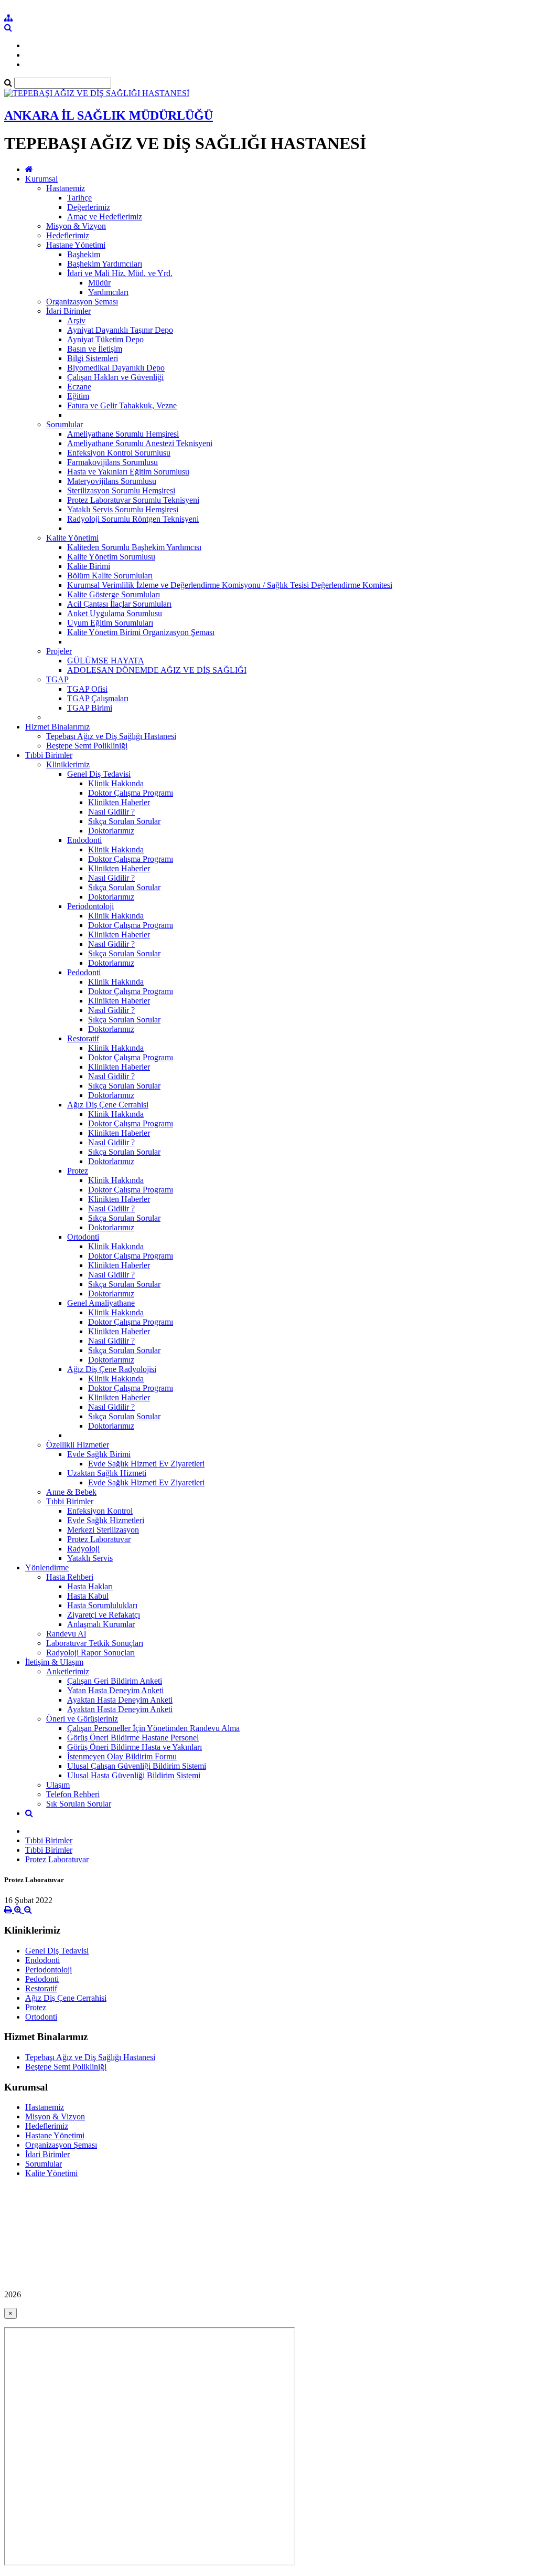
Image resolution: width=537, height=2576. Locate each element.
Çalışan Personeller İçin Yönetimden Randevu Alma (153, 1728)
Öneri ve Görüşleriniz (82, 1719)
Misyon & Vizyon (76, 226)
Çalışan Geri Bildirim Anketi (115, 1681)
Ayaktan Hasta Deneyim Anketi (120, 1700)
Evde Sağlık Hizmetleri (106, 1520)
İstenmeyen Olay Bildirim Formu (122, 1756)
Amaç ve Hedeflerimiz (105, 217)
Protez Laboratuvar (99, 1539)
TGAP (57, 679)
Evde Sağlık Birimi (99, 1454)
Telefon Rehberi (73, 1794)
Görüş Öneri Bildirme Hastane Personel (133, 1738)
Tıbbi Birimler (49, 755)
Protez (78, 1171)
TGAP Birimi (90, 708)
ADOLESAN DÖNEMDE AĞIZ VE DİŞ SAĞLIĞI (157, 670)
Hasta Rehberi (70, 1577)
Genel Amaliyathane (101, 1303)
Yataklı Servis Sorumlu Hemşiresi (123, 509)
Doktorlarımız (111, 831)
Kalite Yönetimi (72, 538)
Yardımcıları (108, 292)
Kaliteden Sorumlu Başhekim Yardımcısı (134, 547)
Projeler (59, 651)
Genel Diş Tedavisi (99, 774)
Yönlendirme (47, 1567)
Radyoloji (83, 1549)
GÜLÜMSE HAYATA (106, 661)
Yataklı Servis (90, 1558)
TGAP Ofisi (87, 689)
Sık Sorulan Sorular (79, 1804)
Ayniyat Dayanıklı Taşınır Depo (120, 330)
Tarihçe (79, 198)
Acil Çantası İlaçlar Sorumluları (119, 604)
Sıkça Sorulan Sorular (124, 821)
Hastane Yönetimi (76, 245)
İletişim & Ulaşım (54, 1662)
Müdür (99, 283)
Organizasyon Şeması (82, 302)
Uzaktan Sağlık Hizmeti (107, 1473)
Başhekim (84, 254)
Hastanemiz (66, 188)
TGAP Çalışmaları (98, 698)
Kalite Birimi (89, 566)
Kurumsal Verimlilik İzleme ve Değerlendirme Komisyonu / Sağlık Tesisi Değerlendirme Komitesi (230, 585)
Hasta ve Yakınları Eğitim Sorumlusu (128, 472)
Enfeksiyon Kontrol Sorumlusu (119, 453)
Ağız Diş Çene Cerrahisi (108, 1105)
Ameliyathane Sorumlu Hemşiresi (123, 434)
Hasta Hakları (90, 1586)
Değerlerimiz (89, 207)
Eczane (79, 387)
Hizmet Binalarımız (57, 727)
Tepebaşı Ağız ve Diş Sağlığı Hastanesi (111, 736)
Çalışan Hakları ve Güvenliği (115, 377)
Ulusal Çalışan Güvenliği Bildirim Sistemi (137, 1766)
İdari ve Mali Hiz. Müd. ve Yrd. (120, 273)
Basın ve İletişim (95, 349)
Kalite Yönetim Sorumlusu (111, 557)
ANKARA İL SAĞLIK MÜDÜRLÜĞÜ (109, 115)
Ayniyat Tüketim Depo (105, 339)
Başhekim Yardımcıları (105, 264)
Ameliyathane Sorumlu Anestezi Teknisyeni (140, 443)
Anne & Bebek (71, 1492)
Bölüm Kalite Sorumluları (110, 576)
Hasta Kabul (88, 1596)
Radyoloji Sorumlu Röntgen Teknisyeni (133, 519)
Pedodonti (84, 972)
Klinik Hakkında (116, 783)
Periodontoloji (90, 906)
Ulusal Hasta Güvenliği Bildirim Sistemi (134, 1775)
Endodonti (84, 840)
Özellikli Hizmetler (78, 1445)
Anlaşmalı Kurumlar (101, 1624)
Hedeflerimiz (68, 235)
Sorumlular (65, 424)
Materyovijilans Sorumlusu (112, 481)
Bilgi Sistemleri (93, 358)
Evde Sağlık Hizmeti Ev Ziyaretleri (146, 1464)
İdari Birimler (68, 311)
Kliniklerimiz (68, 764)
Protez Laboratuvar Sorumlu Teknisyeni (133, 500)
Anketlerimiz (68, 1671)
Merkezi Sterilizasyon (103, 1530)
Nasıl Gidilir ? (111, 812)
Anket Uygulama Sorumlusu (115, 613)
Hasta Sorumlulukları (102, 1605)
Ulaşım (58, 1785)
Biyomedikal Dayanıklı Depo (116, 368)
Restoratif (83, 1038)
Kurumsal (41, 179)
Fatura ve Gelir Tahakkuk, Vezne (122, 405)
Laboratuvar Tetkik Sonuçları (95, 1643)
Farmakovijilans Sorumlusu (112, 462)
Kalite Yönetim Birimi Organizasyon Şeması (141, 632)
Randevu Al (66, 1634)
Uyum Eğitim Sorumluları (110, 623)
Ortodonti (83, 1237)
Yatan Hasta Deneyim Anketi (115, 1690)
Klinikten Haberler (119, 802)
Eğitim (78, 396)
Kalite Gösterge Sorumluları (114, 594)
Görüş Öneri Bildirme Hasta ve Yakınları (135, 1747)
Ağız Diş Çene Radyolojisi (112, 1369)
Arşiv (76, 320)
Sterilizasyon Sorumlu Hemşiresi (121, 490)
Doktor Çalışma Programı (131, 793)
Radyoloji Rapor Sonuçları (90, 1653)
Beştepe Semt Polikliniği (87, 746)
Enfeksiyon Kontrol (100, 1511)
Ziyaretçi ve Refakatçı (104, 1615)
